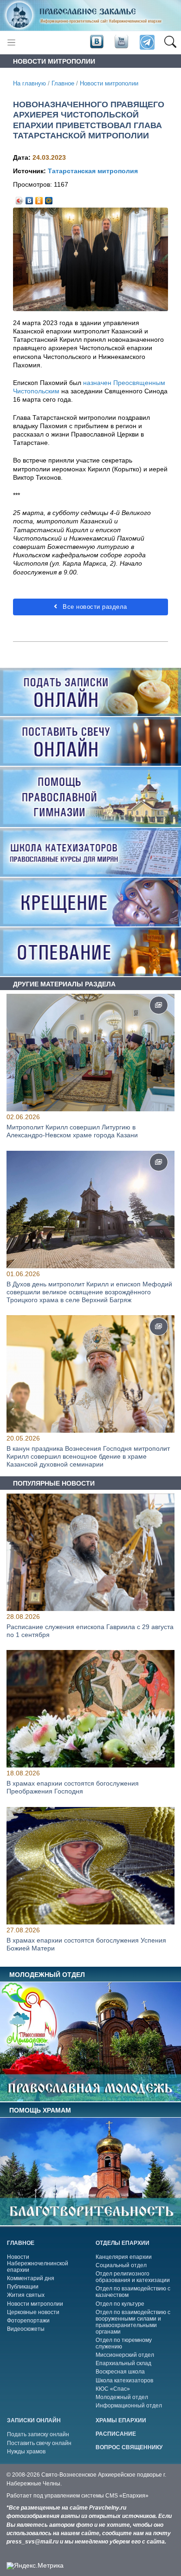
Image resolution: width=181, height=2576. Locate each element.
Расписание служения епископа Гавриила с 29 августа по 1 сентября (90, 1631)
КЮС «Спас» (113, 2389)
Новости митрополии (109, 84)
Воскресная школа (120, 2372)
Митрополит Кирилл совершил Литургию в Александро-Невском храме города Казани (72, 1131)
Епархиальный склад (123, 2363)
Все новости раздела (94, 607)
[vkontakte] (97, 42)
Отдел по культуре (120, 2304)
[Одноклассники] (39, 198)
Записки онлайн (34, 2420)
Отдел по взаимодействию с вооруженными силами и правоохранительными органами (133, 2322)
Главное (63, 84)
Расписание (116, 2434)
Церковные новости (33, 2312)
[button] (170, 43)
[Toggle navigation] (11, 42)
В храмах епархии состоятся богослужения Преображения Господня (73, 1788)
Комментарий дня (31, 2278)
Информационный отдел (129, 2406)
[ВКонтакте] (29, 198)
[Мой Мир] (49, 198)
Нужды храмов (26, 2452)
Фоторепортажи (28, 2321)
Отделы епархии (123, 2243)
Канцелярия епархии (124, 2257)
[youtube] (121, 42)
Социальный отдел (121, 2265)
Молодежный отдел (122, 2397)
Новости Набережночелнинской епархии (38, 2263)
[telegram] (146, 42)
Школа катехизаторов (124, 2380)
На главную (29, 84)
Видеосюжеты (26, 2329)
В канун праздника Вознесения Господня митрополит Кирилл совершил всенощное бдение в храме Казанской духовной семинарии (88, 1456)
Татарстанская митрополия (93, 171)
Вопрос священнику (129, 2447)
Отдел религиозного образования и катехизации (133, 2277)
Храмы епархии (121, 2420)
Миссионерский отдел (125, 2355)
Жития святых (26, 2295)
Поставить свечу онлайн (39, 2443)
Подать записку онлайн (38, 2434)
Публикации (23, 2287)
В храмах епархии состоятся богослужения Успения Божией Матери (86, 1944)
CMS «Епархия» (127, 2496)
